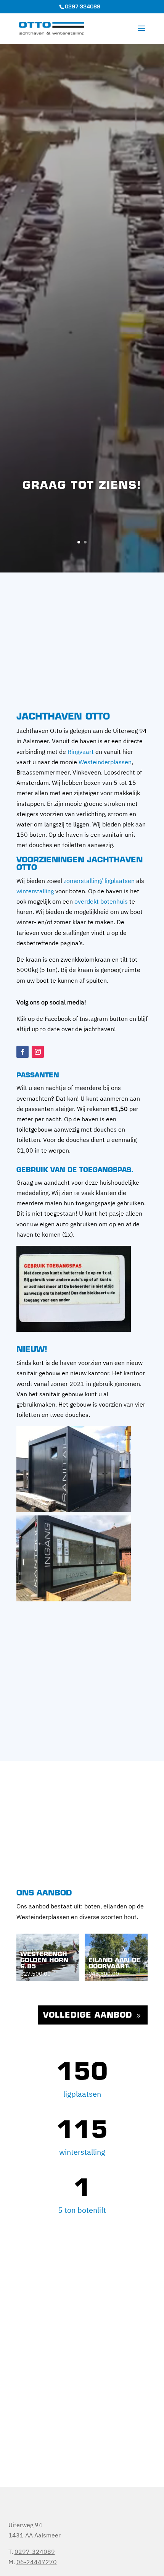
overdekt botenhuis (101, 901)
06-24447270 (37, 2562)
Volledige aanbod (88, 2016)
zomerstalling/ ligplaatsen (99, 881)
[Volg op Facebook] (23, 1052)
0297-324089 (83, 7)
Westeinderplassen (105, 762)
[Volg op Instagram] (38, 1052)
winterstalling (35, 891)
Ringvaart (81, 752)
